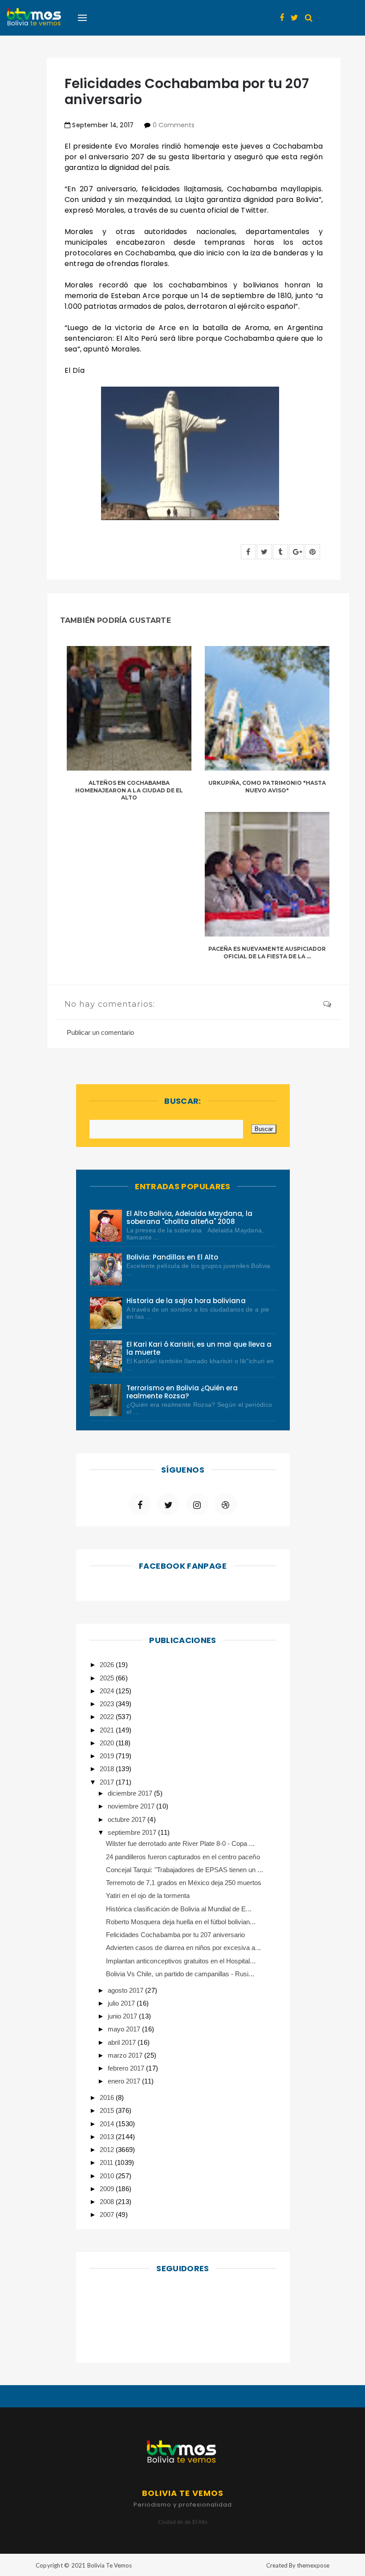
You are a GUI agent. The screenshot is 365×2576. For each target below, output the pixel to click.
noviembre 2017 (132, 1806)
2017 (108, 1782)
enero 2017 (125, 2081)
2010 (108, 2176)
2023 (108, 1704)
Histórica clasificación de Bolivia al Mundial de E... (179, 1909)
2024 (108, 1691)
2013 (108, 2137)
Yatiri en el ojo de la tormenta (148, 1896)
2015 (108, 2110)
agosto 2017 (126, 1990)
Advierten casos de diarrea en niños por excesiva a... (183, 1948)
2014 (108, 2124)
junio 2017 (123, 2016)
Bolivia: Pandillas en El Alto (172, 1257)
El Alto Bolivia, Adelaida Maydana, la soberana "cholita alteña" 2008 (189, 1217)
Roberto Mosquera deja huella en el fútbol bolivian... (181, 1922)
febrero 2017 (127, 2068)
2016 (108, 2098)
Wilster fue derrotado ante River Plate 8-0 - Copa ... (180, 1843)
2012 (108, 2150)
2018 (108, 1769)
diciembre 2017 (131, 1793)
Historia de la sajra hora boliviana (186, 1301)
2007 (108, 2215)
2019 (108, 1756)
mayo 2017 (125, 2029)
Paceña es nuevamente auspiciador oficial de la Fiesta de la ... (267, 953)
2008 (108, 2202)
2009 (108, 2189)
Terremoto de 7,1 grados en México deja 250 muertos (184, 1883)
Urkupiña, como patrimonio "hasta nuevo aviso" (267, 787)
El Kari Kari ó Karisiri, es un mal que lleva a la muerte (199, 1348)
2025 (108, 1678)
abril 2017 (123, 2042)
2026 (108, 1665)
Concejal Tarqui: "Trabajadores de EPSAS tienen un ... (185, 1870)
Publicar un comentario (100, 1032)
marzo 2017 (126, 2055)
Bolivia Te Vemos (109, 2565)
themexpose (313, 2565)
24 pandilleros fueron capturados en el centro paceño (183, 1857)
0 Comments (174, 125)
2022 (108, 1717)
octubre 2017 (128, 1819)
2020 (108, 1743)
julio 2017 (122, 2003)
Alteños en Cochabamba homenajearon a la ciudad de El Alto (129, 790)
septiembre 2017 (133, 1832)
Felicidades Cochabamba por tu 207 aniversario (175, 1935)
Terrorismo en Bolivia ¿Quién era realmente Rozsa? (182, 1392)
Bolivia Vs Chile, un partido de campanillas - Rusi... (180, 1974)
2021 (108, 1730)
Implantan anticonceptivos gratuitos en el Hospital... (181, 1961)
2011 (107, 2162)
